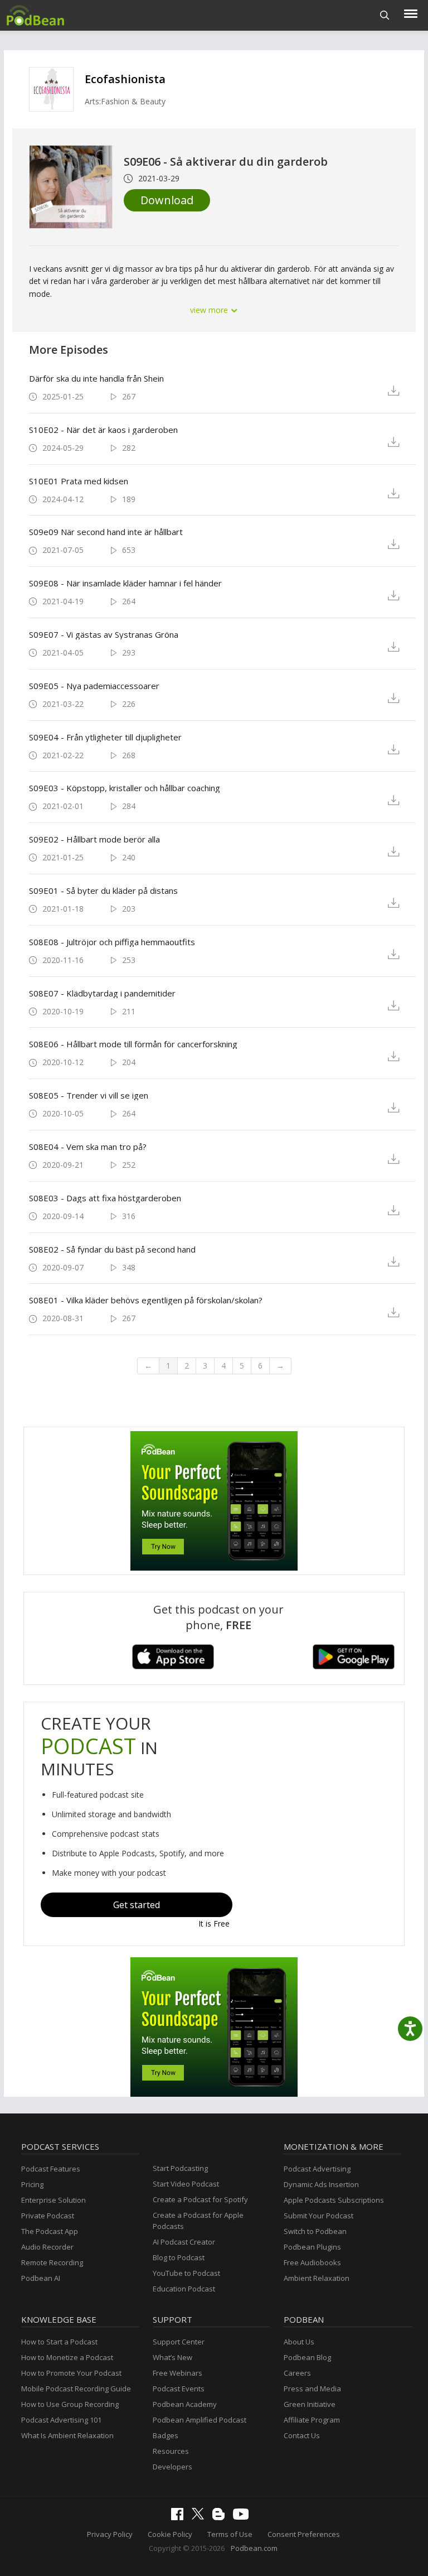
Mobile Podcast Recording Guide (76, 2389)
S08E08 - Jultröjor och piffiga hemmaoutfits (112, 942)
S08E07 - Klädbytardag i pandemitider (102, 993)
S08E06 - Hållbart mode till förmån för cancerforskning (133, 1044)
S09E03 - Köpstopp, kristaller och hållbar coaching (125, 788)
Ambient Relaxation (317, 2278)
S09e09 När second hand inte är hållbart (106, 532)
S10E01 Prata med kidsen (79, 481)
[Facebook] (180, 2517)
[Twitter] (201, 2517)
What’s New (172, 2357)
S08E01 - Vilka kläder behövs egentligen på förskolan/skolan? (146, 1300)
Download (167, 200)
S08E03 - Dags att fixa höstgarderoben (105, 1198)
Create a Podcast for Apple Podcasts (198, 2221)
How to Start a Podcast (59, 2342)
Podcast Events (179, 2389)
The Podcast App (50, 2231)
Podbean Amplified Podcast (200, 2420)
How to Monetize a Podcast (67, 2357)
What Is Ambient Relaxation (67, 2435)
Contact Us (302, 2435)
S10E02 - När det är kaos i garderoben (103, 430)
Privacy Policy (110, 2534)
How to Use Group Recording (70, 2404)
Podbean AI (41, 2278)
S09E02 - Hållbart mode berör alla (94, 839)
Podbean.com (254, 2548)
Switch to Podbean (315, 2231)
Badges (166, 2435)
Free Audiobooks (312, 2262)
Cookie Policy (170, 2534)
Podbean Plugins (312, 2247)
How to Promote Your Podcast (71, 2373)
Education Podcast (184, 2289)
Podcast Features (51, 2169)
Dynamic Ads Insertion (321, 2184)
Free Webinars (177, 2373)
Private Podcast (48, 2216)
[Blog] (221, 2517)
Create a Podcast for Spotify (200, 2199)
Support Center (179, 2342)
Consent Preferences (304, 2534)
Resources (171, 2451)
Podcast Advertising (317, 2169)
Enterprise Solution (53, 2200)
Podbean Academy (185, 2404)
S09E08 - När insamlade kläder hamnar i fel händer (125, 583)
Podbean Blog (307, 2357)
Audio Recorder (47, 2247)
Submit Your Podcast (318, 2216)
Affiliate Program (312, 2420)
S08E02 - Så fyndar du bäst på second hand (112, 1249)
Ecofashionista (125, 79)
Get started (137, 1905)
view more (210, 310)
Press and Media (312, 2389)
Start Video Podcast (186, 2184)
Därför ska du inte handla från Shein (96, 378)
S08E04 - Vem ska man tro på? (88, 1147)
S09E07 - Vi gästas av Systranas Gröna (104, 634)
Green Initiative (310, 2404)
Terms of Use (230, 2534)
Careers (297, 2373)
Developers (172, 2467)
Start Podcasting (180, 2168)
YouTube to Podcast (186, 2273)
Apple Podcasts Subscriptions (334, 2200)
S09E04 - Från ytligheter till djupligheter (105, 737)
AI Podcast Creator (184, 2242)
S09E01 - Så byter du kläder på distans (103, 890)
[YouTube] (244, 2517)
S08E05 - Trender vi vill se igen (89, 1095)
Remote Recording (52, 2262)
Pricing (32, 2184)
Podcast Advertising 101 (61, 2420)
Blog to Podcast (179, 2257)
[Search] (385, 15)
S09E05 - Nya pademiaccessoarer (94, 686)
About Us (299, 2342)
